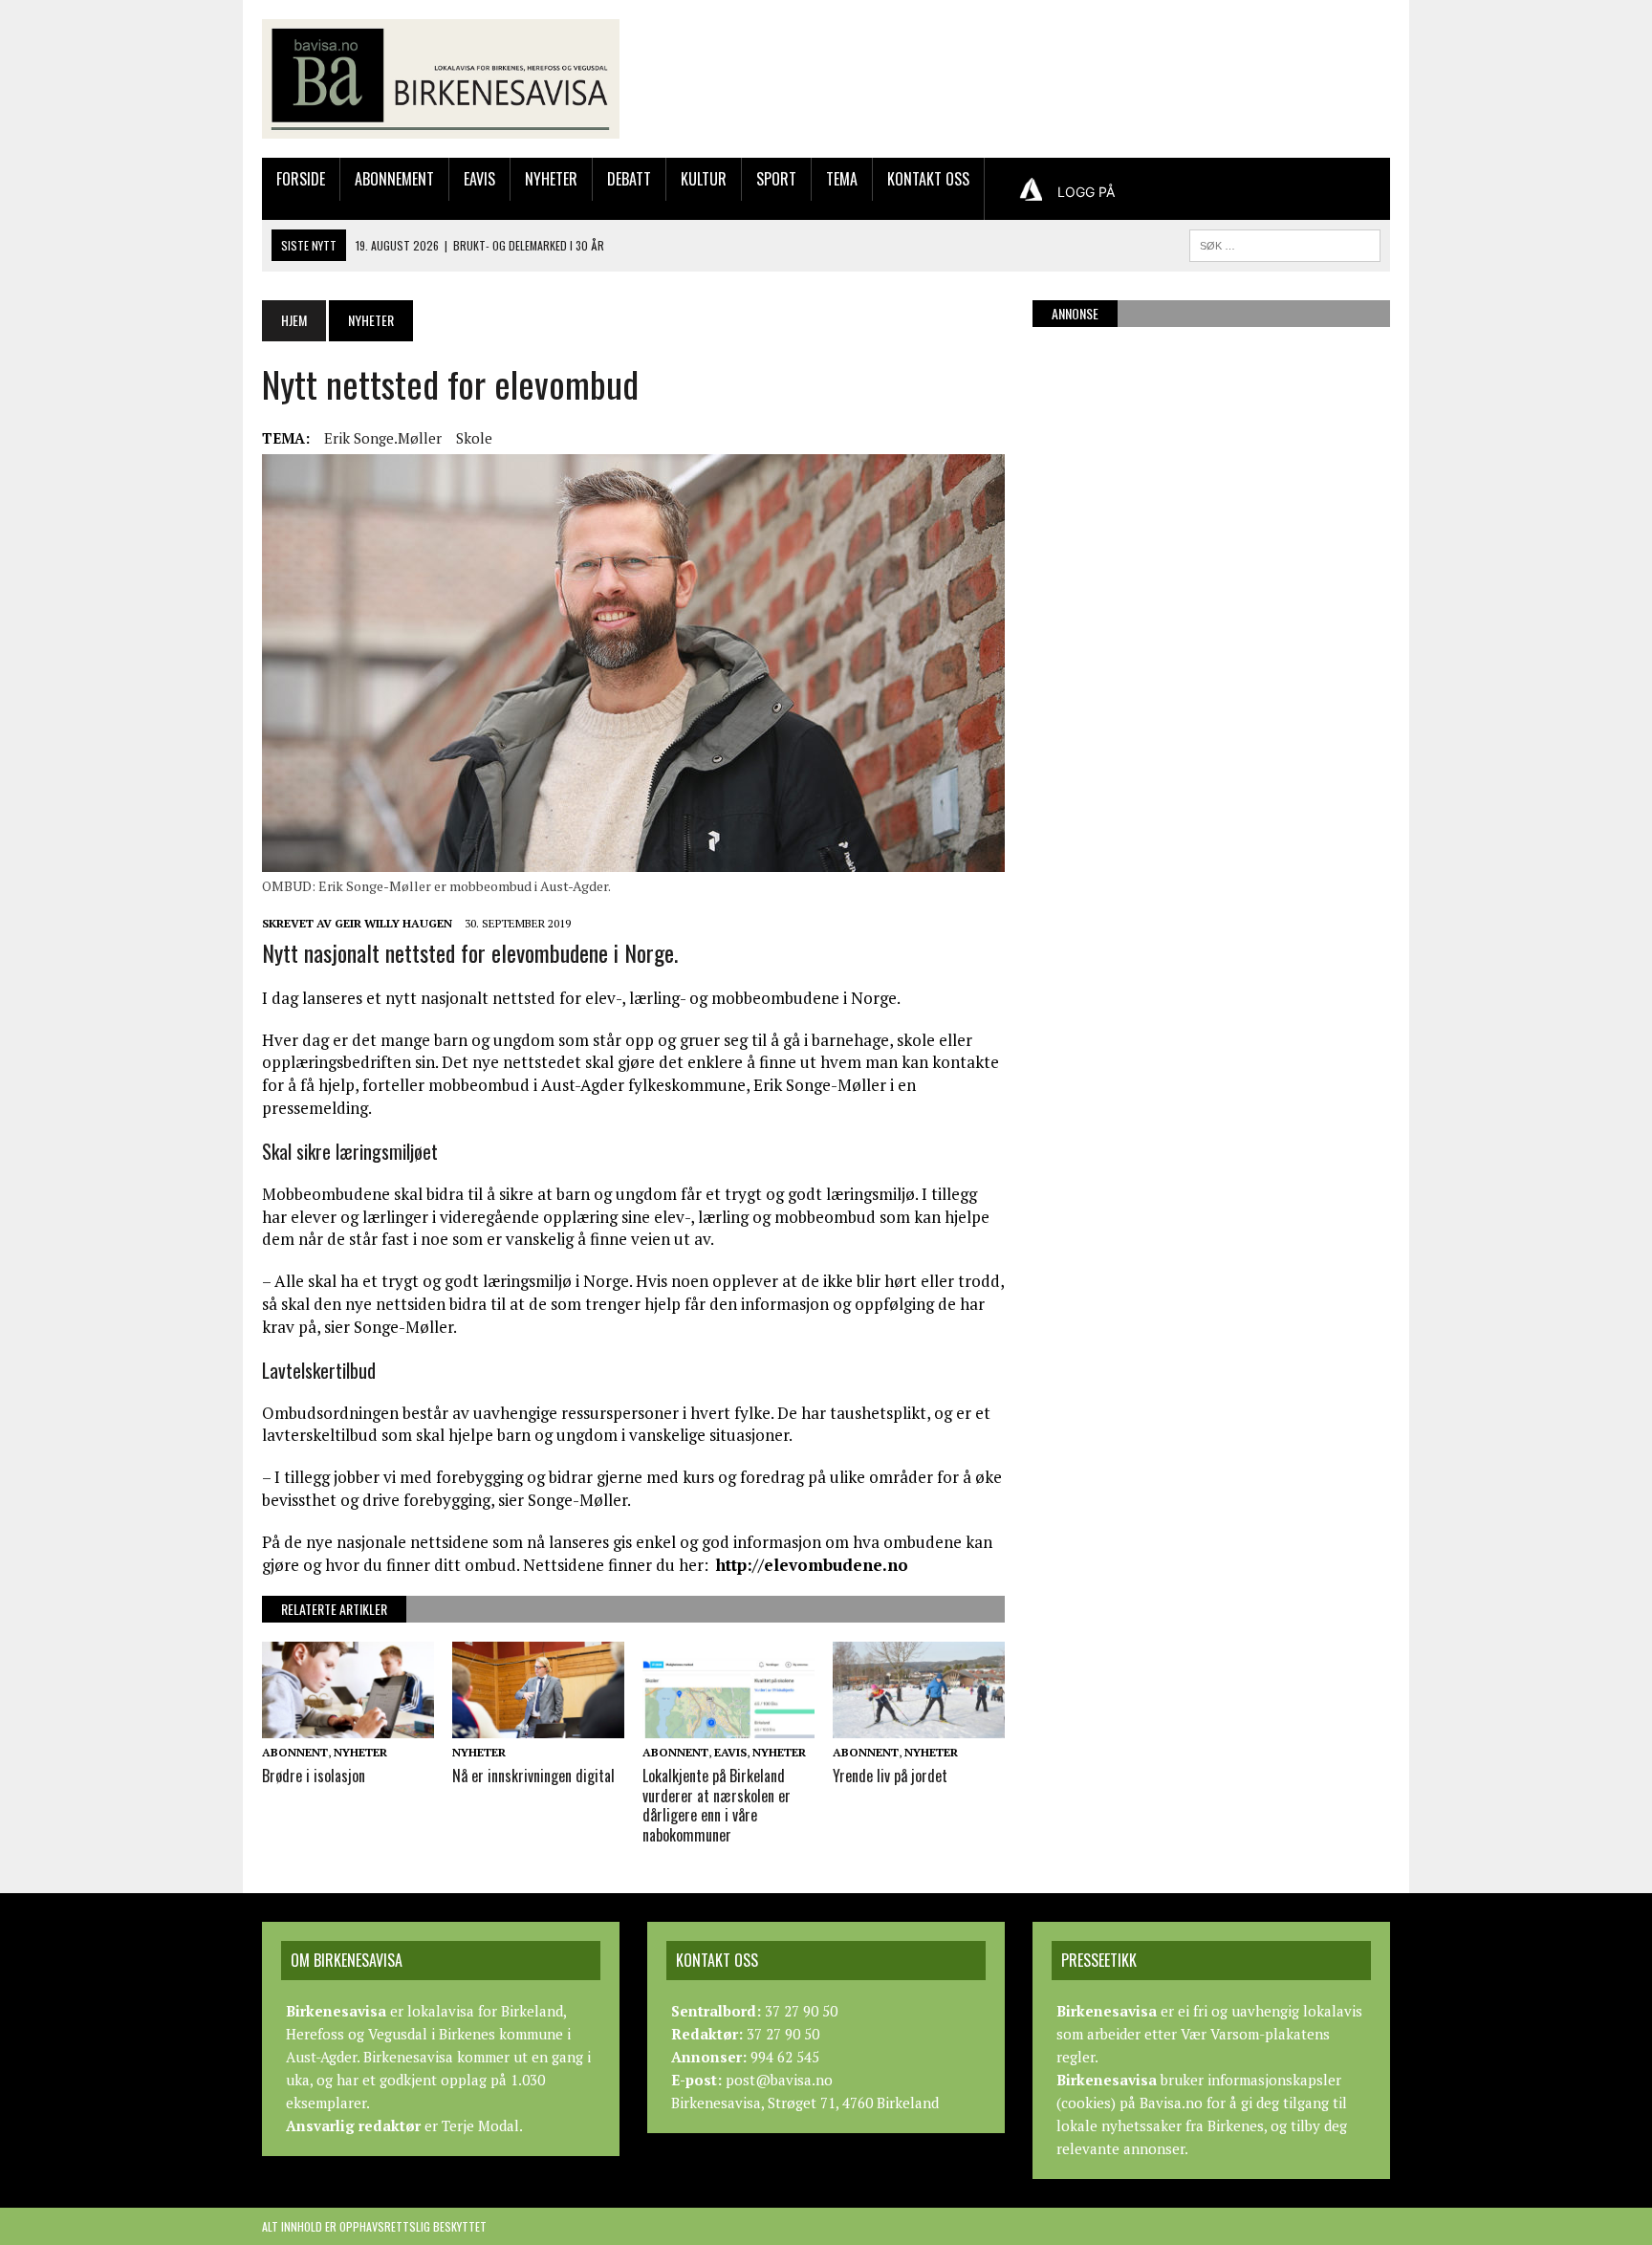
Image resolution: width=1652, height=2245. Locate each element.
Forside (301, 179)
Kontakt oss (928, 179)
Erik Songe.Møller (383, 438)
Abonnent (295, 1752)
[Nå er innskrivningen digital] (538, 1725)
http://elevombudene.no (812, 1565)
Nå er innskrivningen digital (533, 1776)
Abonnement (394, 179)
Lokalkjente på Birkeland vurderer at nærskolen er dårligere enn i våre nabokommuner (717, 1805)
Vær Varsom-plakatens (1255, 2034)
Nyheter (551, 179)
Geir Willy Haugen (393, 923)
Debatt (629, 179)
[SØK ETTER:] (1285, 243)
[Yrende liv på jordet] (919, 1725)
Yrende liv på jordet (890, 1776)
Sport (776, 179)
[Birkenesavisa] (441, 79)
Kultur (704, 179)
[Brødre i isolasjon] (348, 1725)
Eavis (479, 179)
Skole (474, 438)
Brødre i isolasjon (314, 1776)
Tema (842, 179)
